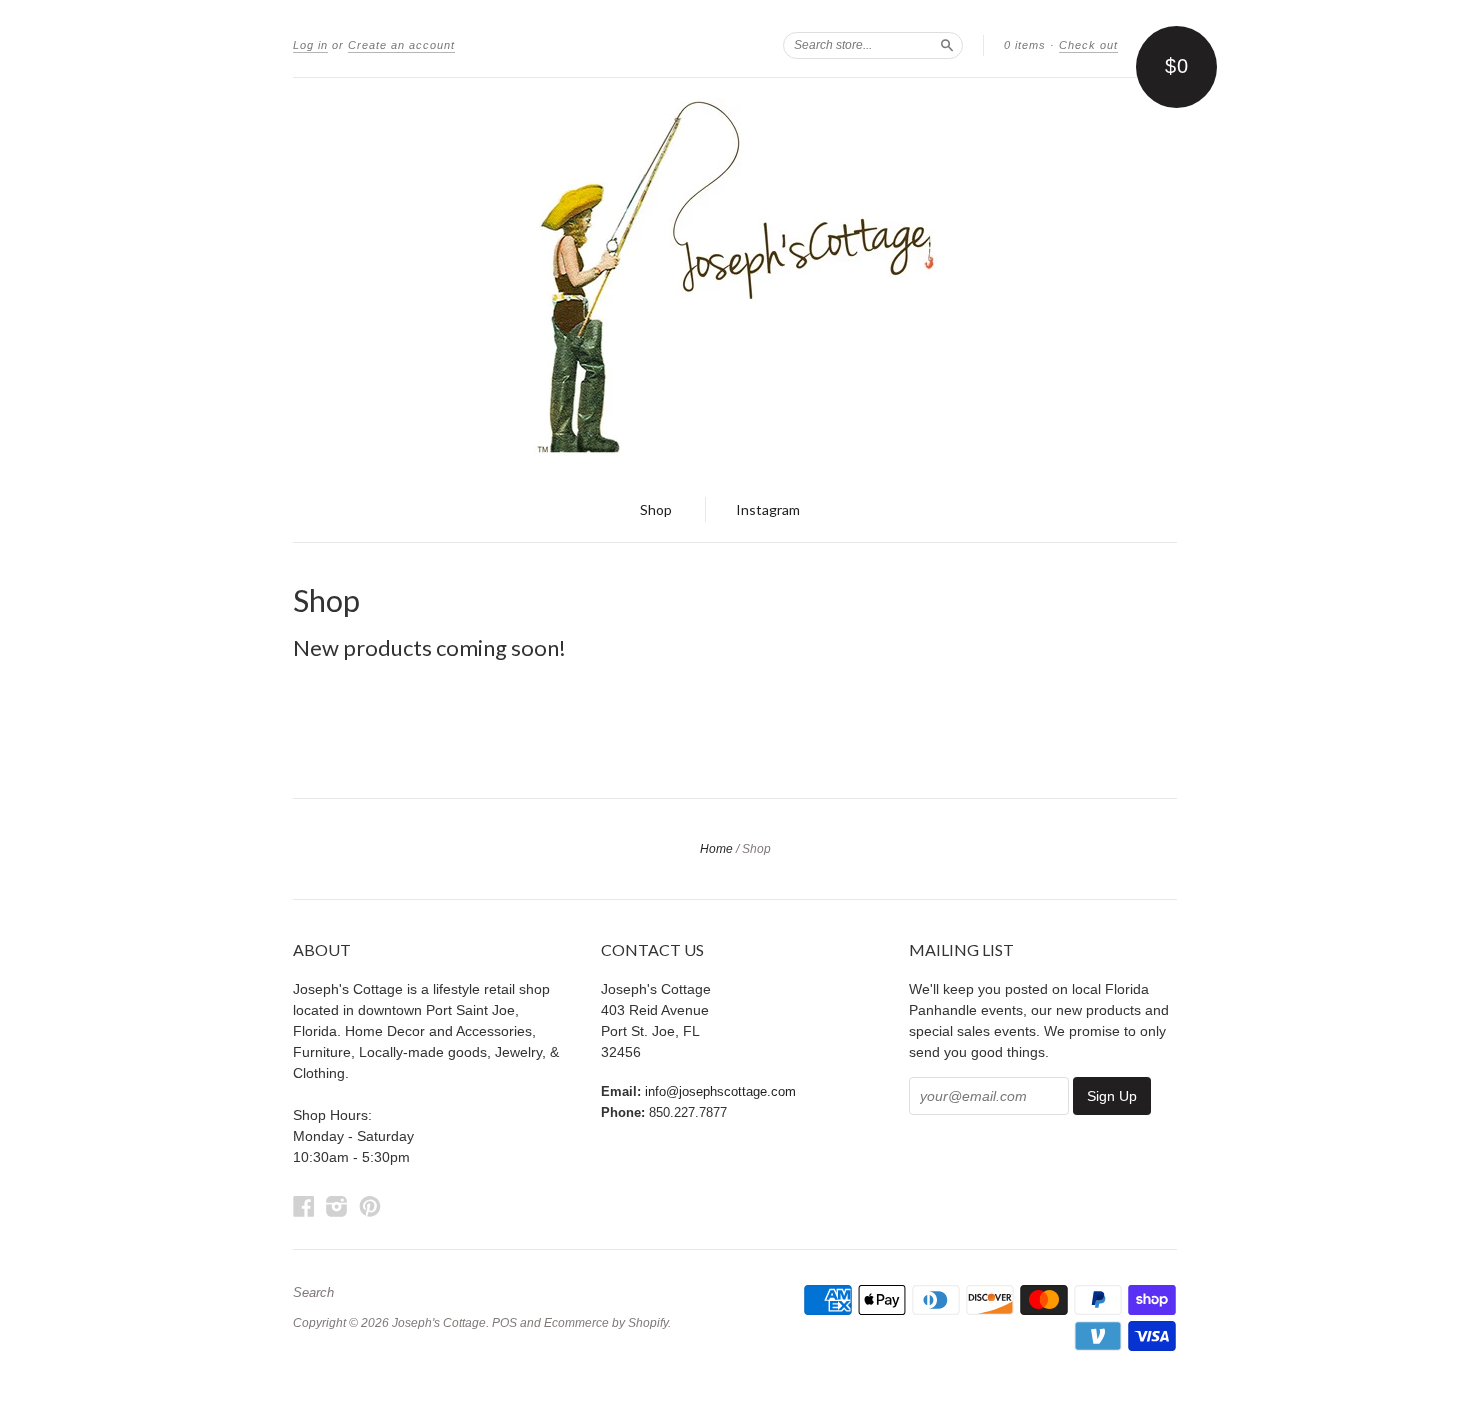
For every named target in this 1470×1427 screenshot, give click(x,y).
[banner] (735, 277)
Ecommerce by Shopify (606, 1323)
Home (716, 849)
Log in (310, 45)
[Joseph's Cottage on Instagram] (337, 1206)
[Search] (947, 45)
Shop (656, 509)
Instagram (768, 509)
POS (504, 1323)
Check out (1088, 45)
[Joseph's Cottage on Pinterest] (370, 1206)
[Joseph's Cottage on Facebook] (304, 1206)
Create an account (401, 45)
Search (313, 1293)
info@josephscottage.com (720, 1091)
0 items (1025, 45)
